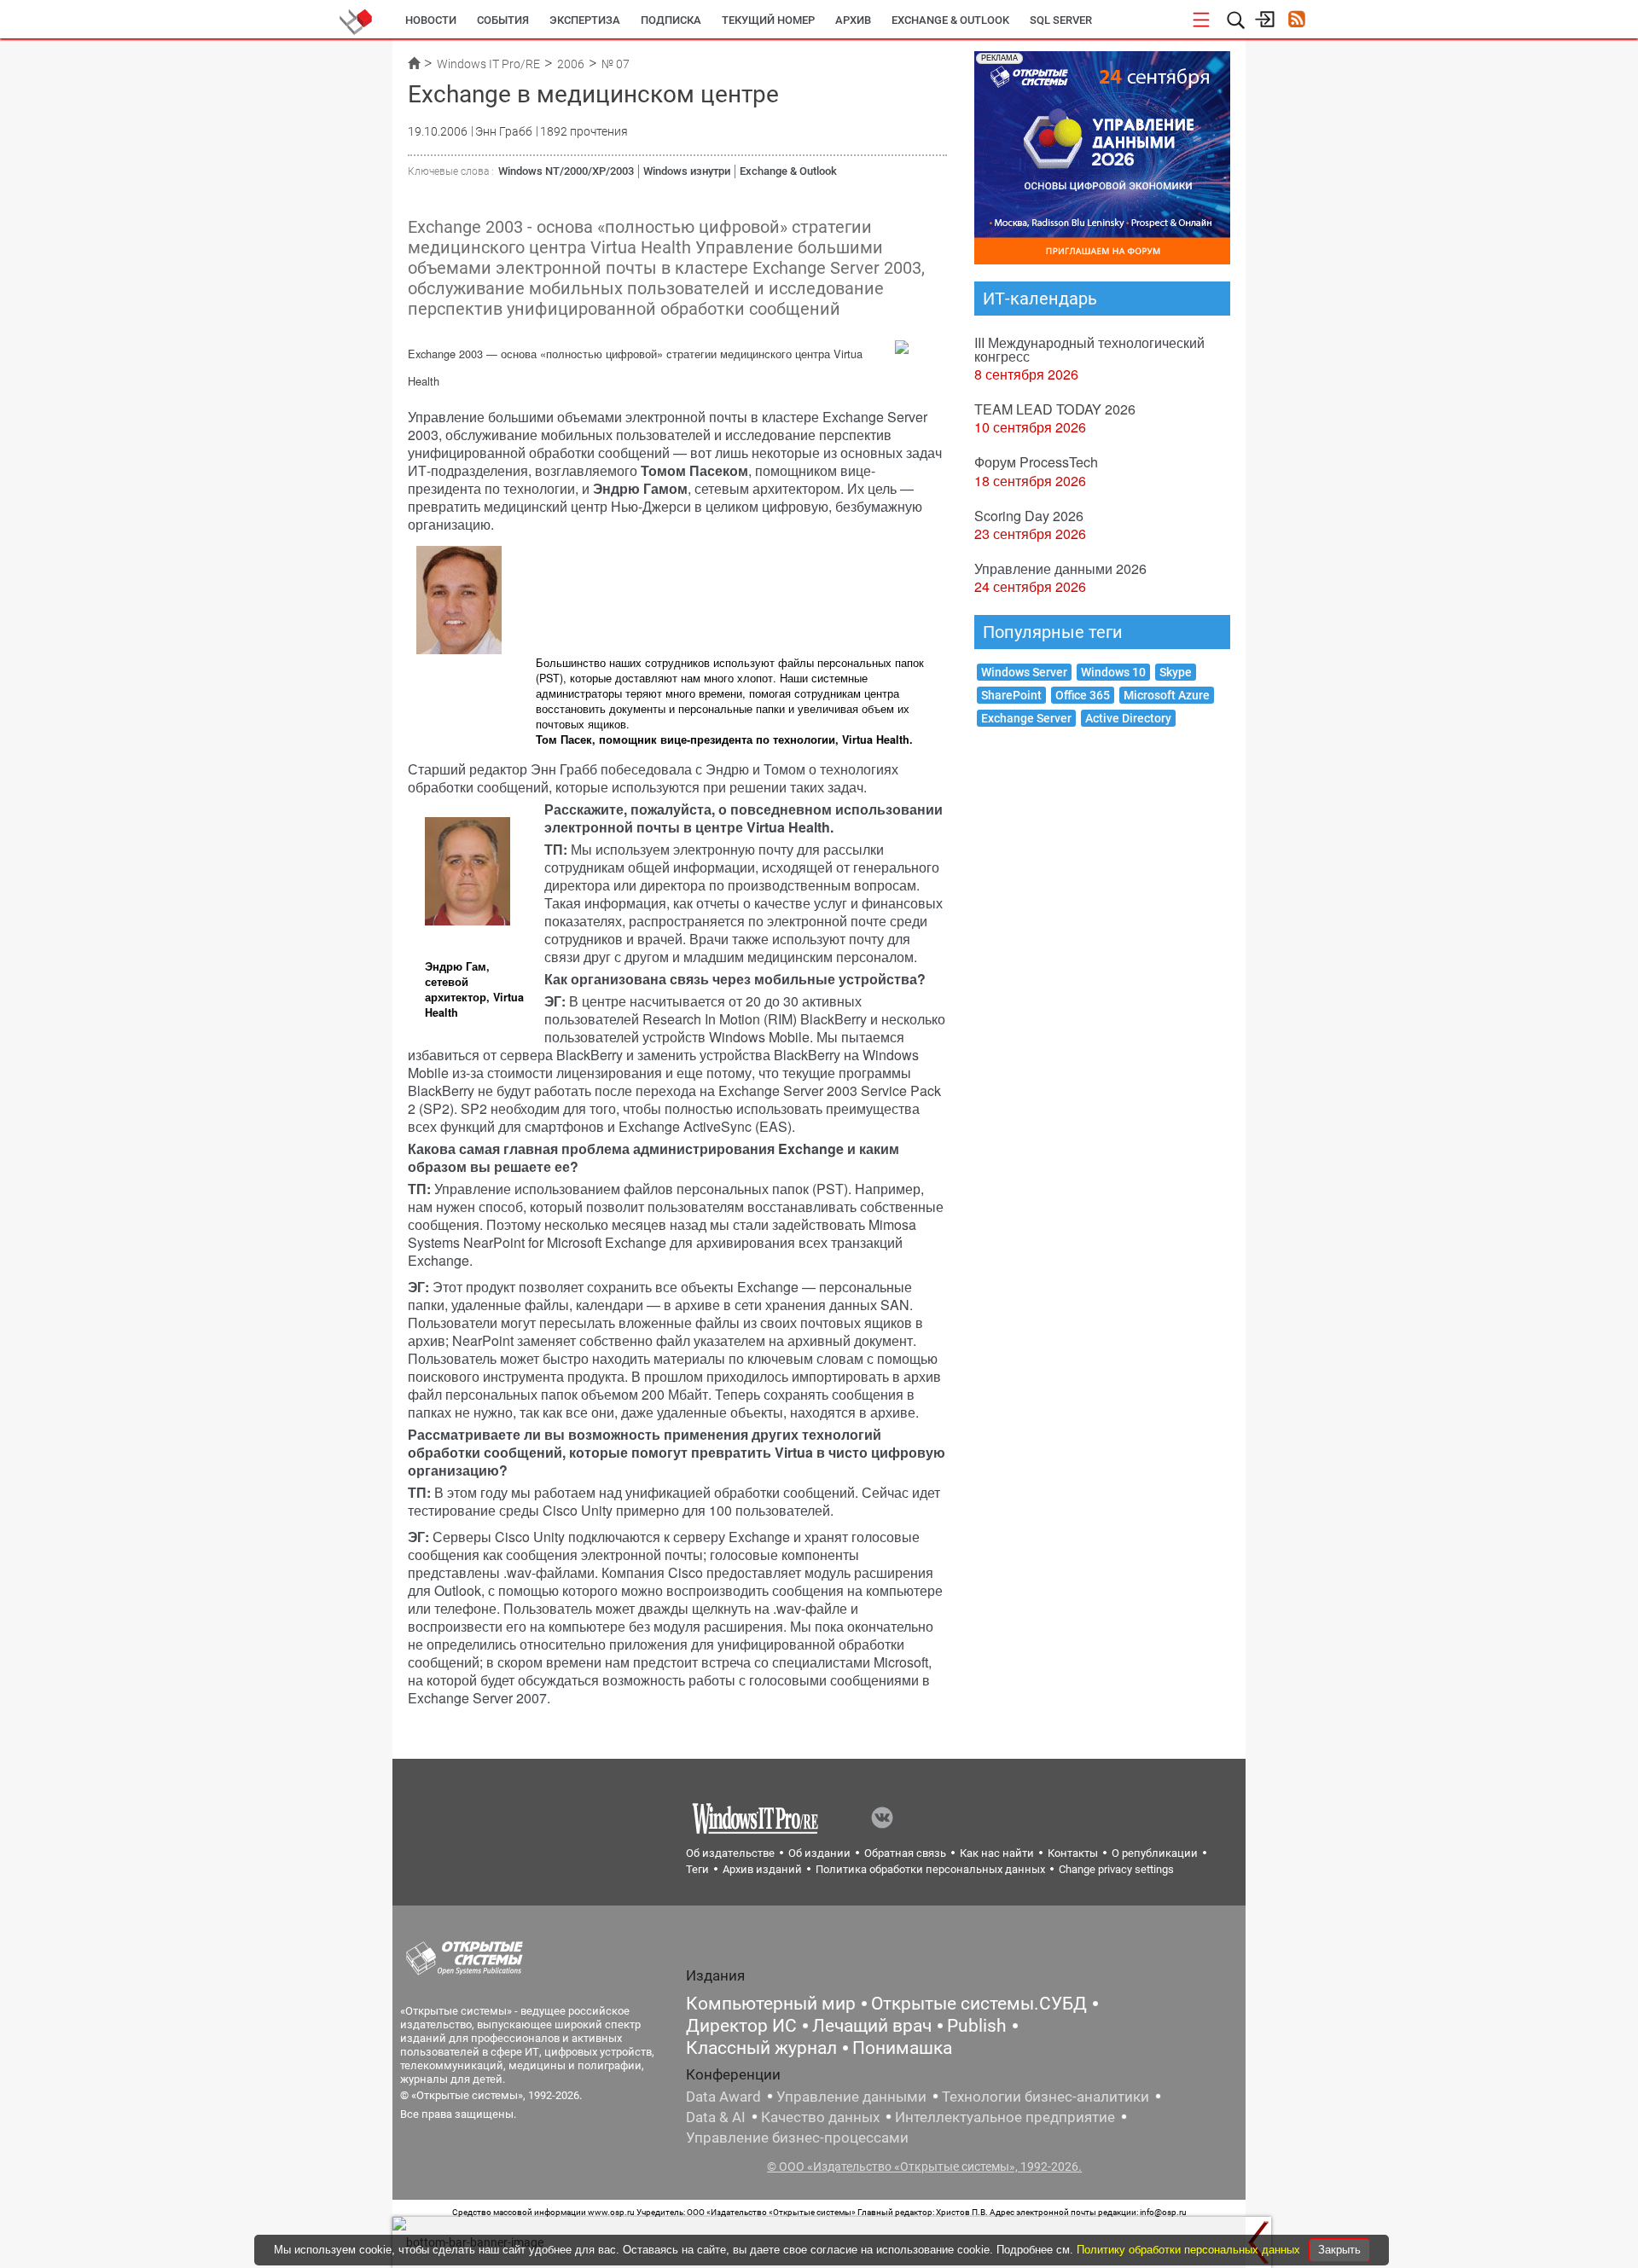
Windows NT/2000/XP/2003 (566, 171)
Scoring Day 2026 (1029, 516)
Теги (697, 1869)
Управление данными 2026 (1060, 568)
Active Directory (1128, 718)
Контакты (1073, 1853)
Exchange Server (1026, 718)
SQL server (1061, 20)
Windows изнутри (687, 171)
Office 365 (1083, 695)
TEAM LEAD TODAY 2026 (1055, 409)
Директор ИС (741, 2026)
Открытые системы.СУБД (979, 2004)
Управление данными (851, 2097)
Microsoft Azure (1167, 695)
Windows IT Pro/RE (488, 64)
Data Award (723, 2097)
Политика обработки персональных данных (930, 1869)
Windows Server (1024, 672)
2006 (571, 64)
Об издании (819, 1853)
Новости (431, 20)
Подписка (671, 20)
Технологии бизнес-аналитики (1046, 2097)
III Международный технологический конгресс (1089, 349)
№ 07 (616, 64)
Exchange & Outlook (788, 171)
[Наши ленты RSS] (1296, 21)
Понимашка (902, 2048)
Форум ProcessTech (1036, 462)
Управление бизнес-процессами (797, 2137)
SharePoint (1011, 695)
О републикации (1155, 1853)
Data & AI (716, 2117)
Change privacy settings (1116, 1869)
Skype (1176, 672)
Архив (853, 20)
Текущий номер (768, 20)
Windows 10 (1113, 672)
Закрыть (1339, 2250)
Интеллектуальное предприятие (1005, 2117)
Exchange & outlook (950, 20)
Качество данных (820, 2117)
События (503, 20)
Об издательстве (730, 1853)
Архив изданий (762, 1869)
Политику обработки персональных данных (1190, 2250)
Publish (977, 2026)
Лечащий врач (872, 2026)
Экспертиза (585, 20)
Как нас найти (997, 1853)
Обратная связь (905, 1853)
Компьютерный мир (771, 2004)
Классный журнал (761, 2048)
